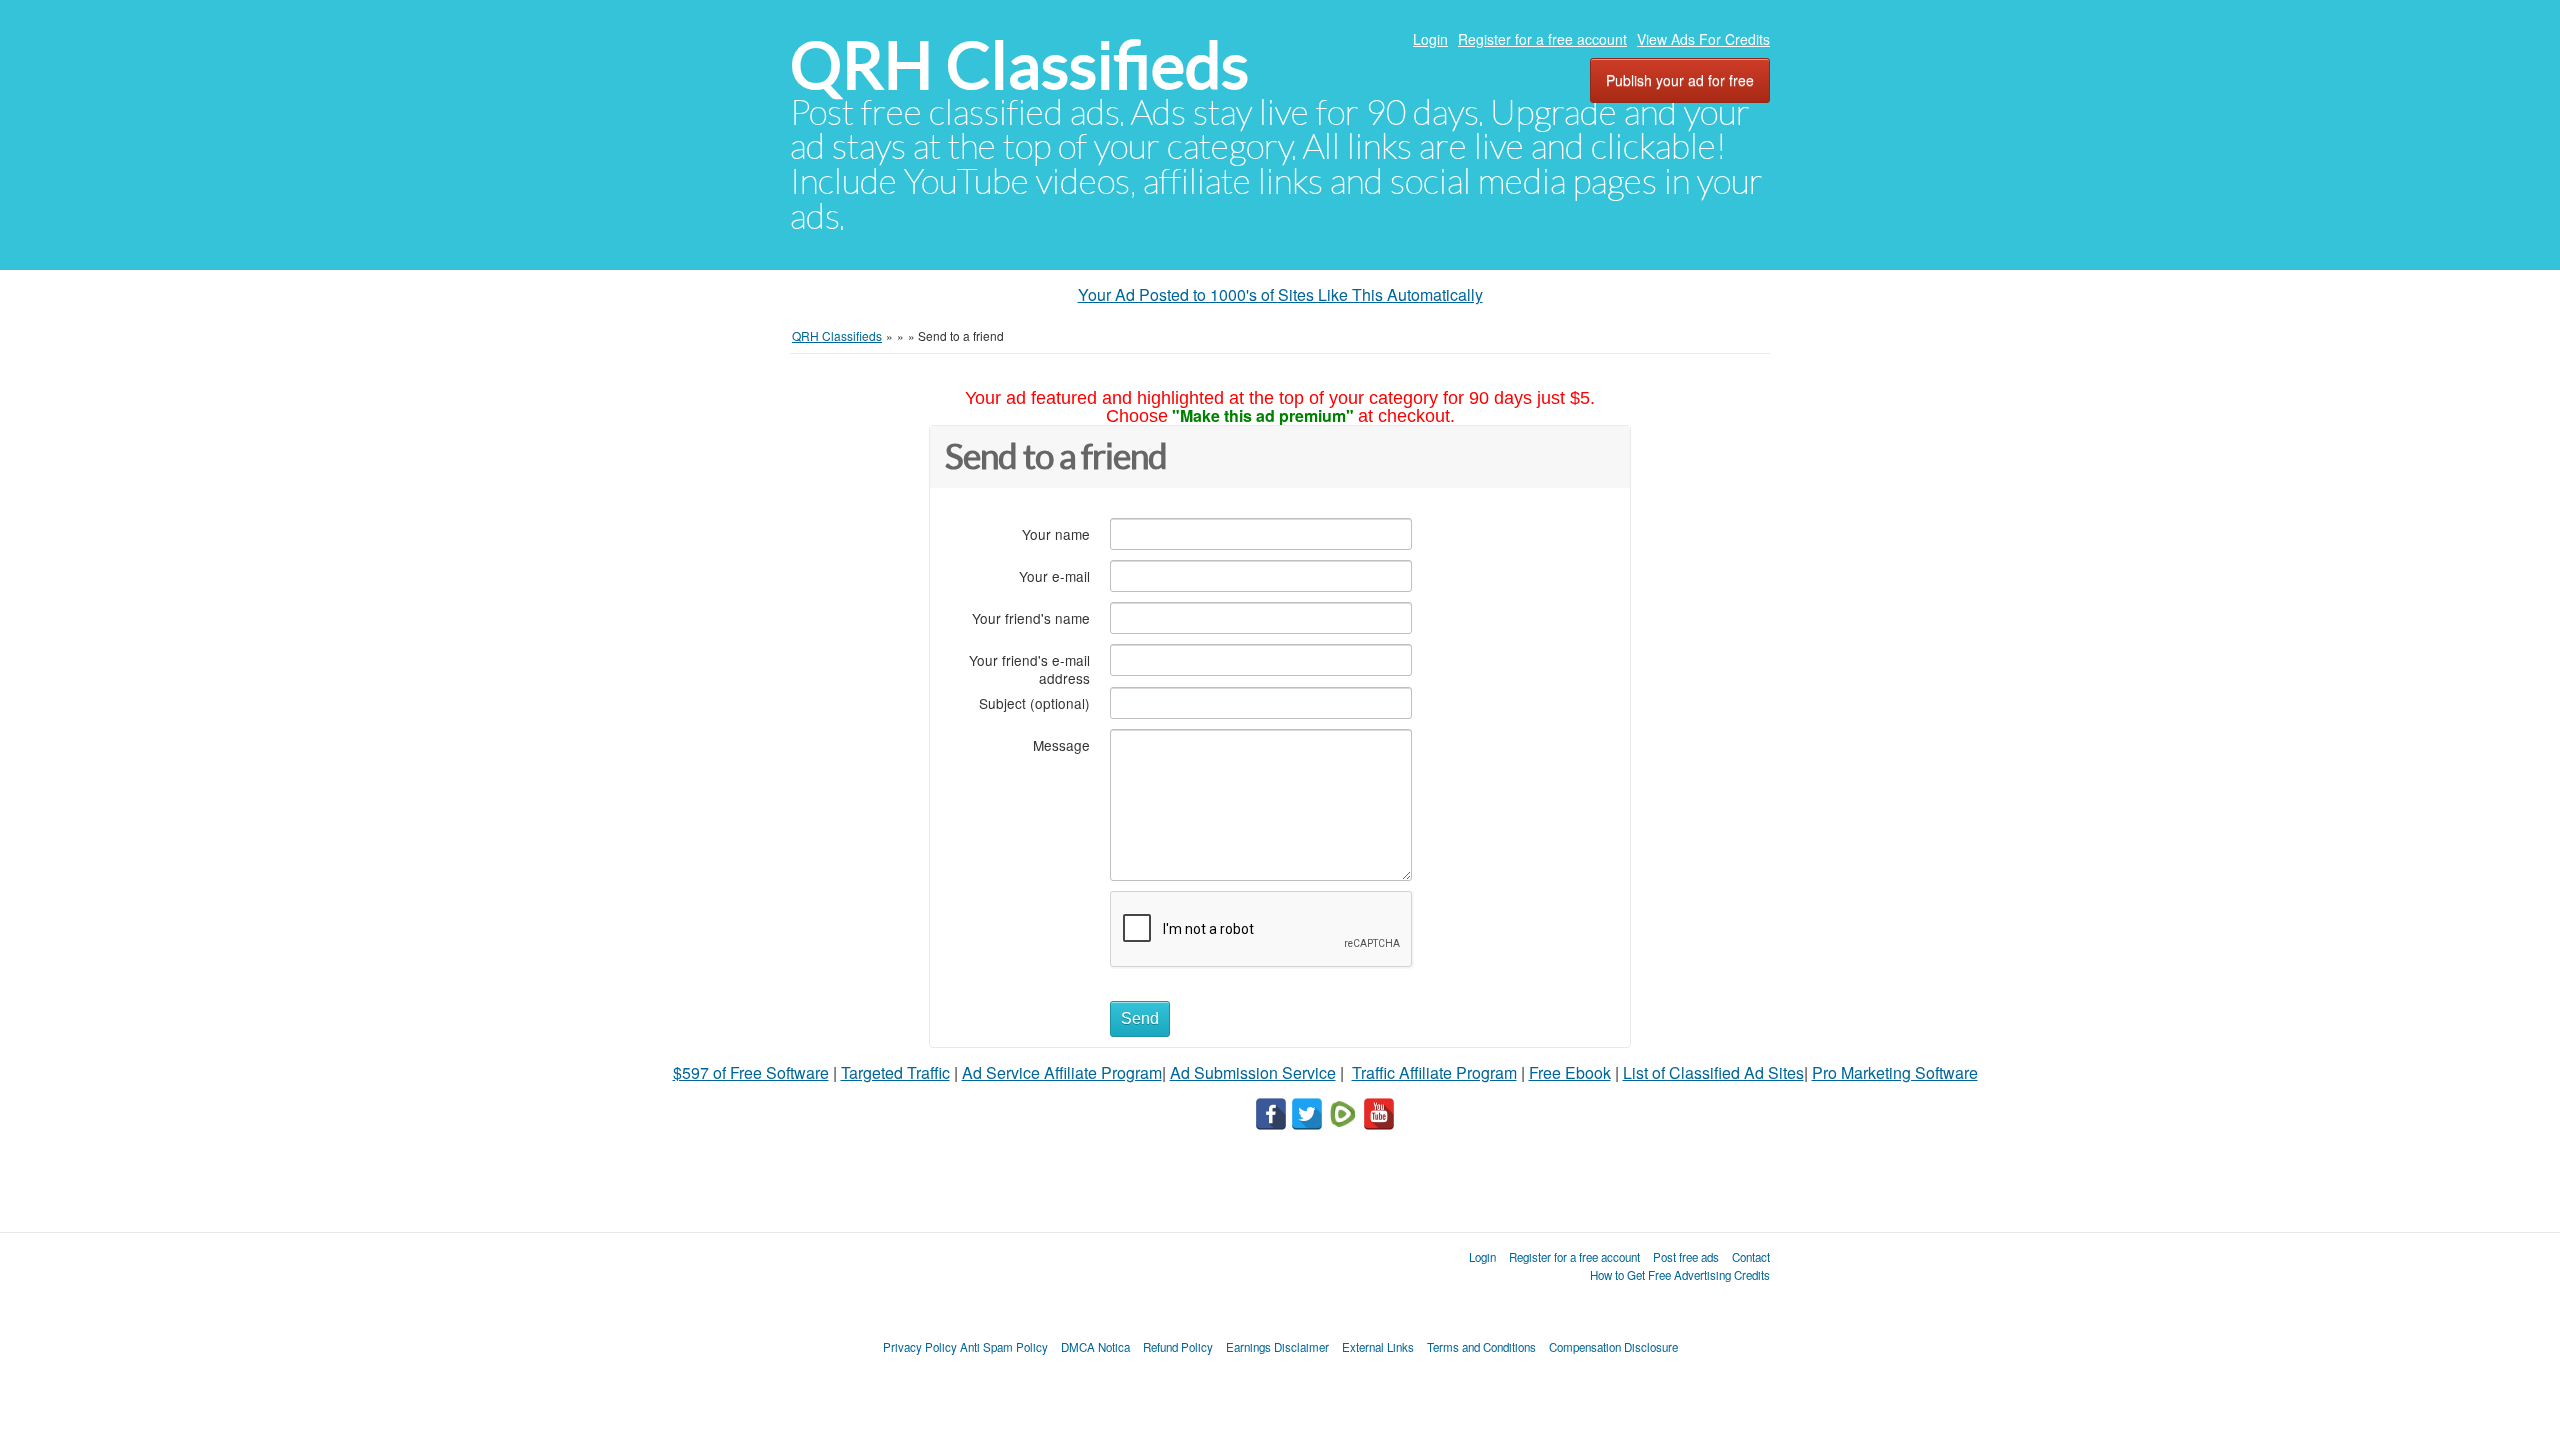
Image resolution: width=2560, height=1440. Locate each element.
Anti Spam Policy (1004, 1347)
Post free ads (1686, 1257)
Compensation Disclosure (1613, 1347)
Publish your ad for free (1680, 80)
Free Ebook (1570, 1072)
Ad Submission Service (1253, 1072)
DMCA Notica (1095, 1347)
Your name (1056, 533)
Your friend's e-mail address (1029, 668)
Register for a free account (1542, 39)
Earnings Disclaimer (1277, 1347)
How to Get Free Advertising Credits (1680, 1275)
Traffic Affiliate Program (1434, 1072)
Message (1061, 744)
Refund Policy (1178, 1347)
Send (1140, 1018)
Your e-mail (1054, 575)
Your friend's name (1031, 617)
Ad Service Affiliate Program (1062, 1072)
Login (1430, 39)
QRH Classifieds (1019, 65)
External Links (1378, 1347)
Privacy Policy (920, 1347)
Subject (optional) (1034, 702)
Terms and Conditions (1481, 1347)
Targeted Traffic (895, 1072)
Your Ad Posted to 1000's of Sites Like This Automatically (1280, 294)
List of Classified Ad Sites (1713, 1072)
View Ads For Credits (1703, 39)
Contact (1751, 1257)
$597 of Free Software (751, 1072)
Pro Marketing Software (1895, 1072)
